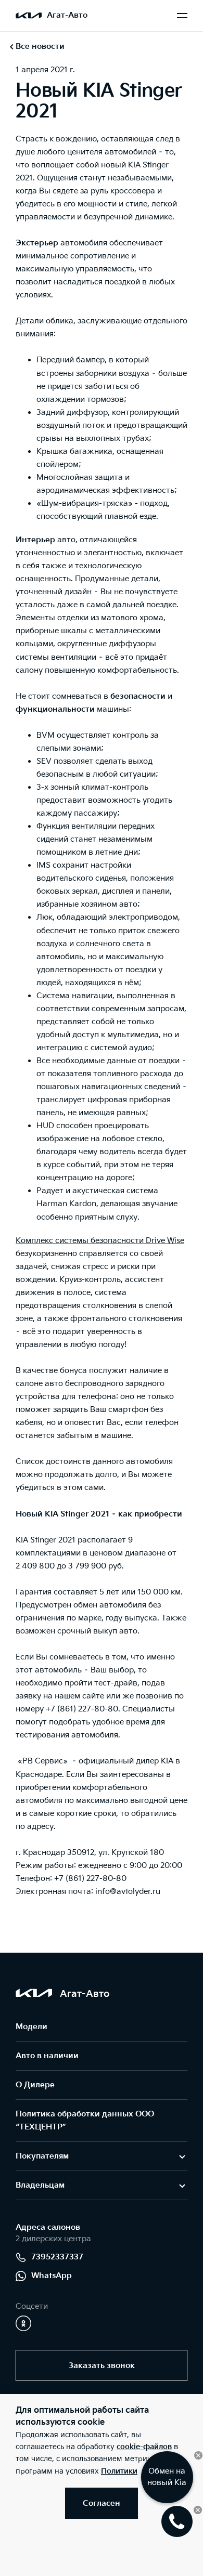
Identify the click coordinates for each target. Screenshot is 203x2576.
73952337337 (57, 2257)
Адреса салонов (48, 2227)
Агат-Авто (67, 15)
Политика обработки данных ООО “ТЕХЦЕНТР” (85, 2121)
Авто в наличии (47, 2056)
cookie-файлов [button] (144, 2447)
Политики (119, 2471)
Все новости (40, 47)
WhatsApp (52, 2276)
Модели (31, 2027)
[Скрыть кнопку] (198, 2455)
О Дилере (35, 2085)
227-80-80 (98, 1709)
